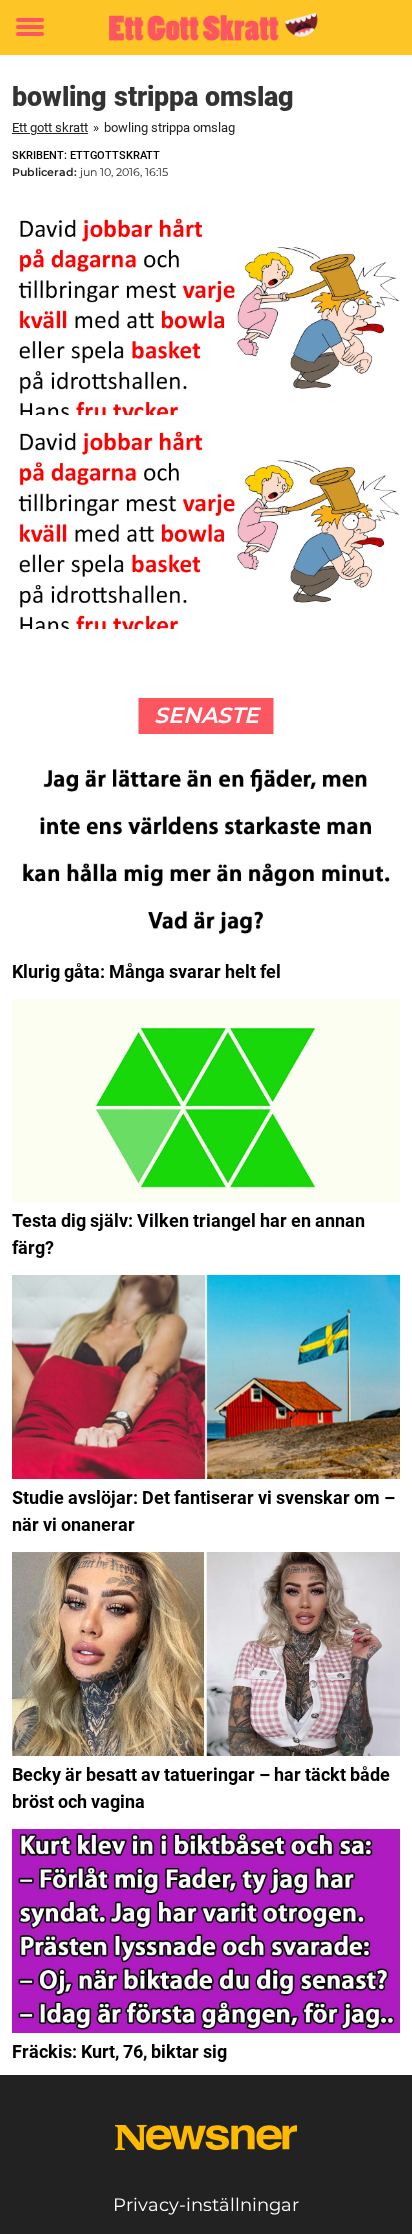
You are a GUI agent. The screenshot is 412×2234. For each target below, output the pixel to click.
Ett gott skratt (50, 127)
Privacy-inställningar (206, 2205)
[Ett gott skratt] (205, 27)
